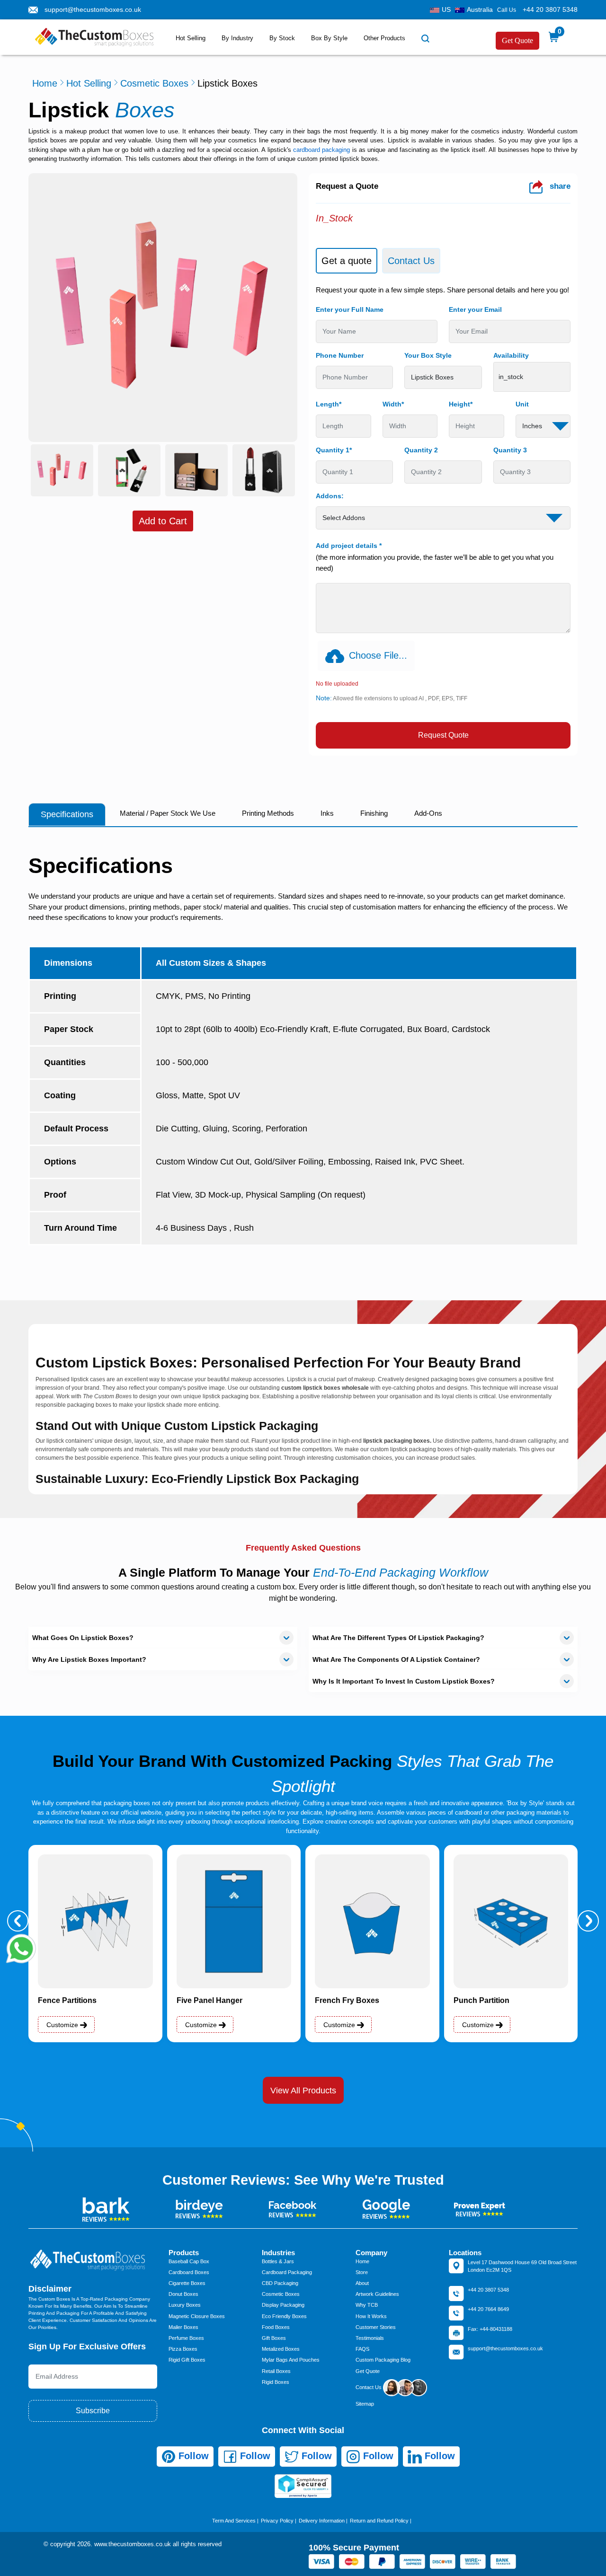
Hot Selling (191, 38)
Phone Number (340, 355)
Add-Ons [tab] (428, 813)
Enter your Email (475, 309)
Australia (480, 9)
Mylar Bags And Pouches (291, 2360)
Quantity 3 (510, 450)
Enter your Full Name (350, 309)
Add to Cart (163, 521)
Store (362, 2272)
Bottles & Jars (278, 2261)
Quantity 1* (334, 450)
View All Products (303, 2091)
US (446, 9)
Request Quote (443, 735)
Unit (522, 404)
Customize (63, 2025)
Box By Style (329, 38)
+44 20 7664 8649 (488, 2309)
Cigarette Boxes (187, 2283)
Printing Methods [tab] (268, 813)
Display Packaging (283, 2305)
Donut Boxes (183, 2294)
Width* (393, 404)
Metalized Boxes (281, 2349)
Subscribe (93, 2411)
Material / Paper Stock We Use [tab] (168, 813)
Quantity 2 (421, 450)
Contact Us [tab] (411, 261)
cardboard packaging (321, 150)
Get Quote (517, 40)
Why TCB (367, 2305)
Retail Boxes (276, 2371)
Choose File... (378, 655)
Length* (329, 404)
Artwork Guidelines (377, 2294)
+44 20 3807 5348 (550, 9)
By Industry (237, 38)
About (362, 2283)
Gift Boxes (274, 2338)
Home (45, 83)
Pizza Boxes (183, 2349)
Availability (511, 355)
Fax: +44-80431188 (490, 2329)
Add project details (349, 546)
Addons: (330, 496)
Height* (461, 404)
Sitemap (365, 2404)
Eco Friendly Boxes (284, 2316)
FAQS (362, 2349)
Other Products (384, 38)
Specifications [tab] (67, 814)
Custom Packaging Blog (383, 2360)
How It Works (371, 2316)
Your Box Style (428, 355)
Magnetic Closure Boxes (197, 2316)
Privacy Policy (277, 2521)
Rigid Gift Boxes (187, 2360)
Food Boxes (276, 2327)
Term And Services (234, 2521)
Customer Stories (376, 2327)
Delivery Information (322, 2521)
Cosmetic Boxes (154, 83)
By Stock (282, 38)
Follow (192, 2456)
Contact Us (369, 2387)
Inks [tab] (327, 813)
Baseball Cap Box (189, 2261)
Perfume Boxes (186, 2338)
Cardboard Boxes (189, 2272)
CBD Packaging (280, 2283)
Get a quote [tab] (347, 261)
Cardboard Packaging (287, 2272)
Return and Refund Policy (379, 2521)
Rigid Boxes (276, 2382)
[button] (18, 1921)
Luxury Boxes (185, 2305)
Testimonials (370, 2338)
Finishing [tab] (374, 813)
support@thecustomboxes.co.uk (93, 9)
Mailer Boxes (183, 2327)
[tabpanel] (443, 517)
